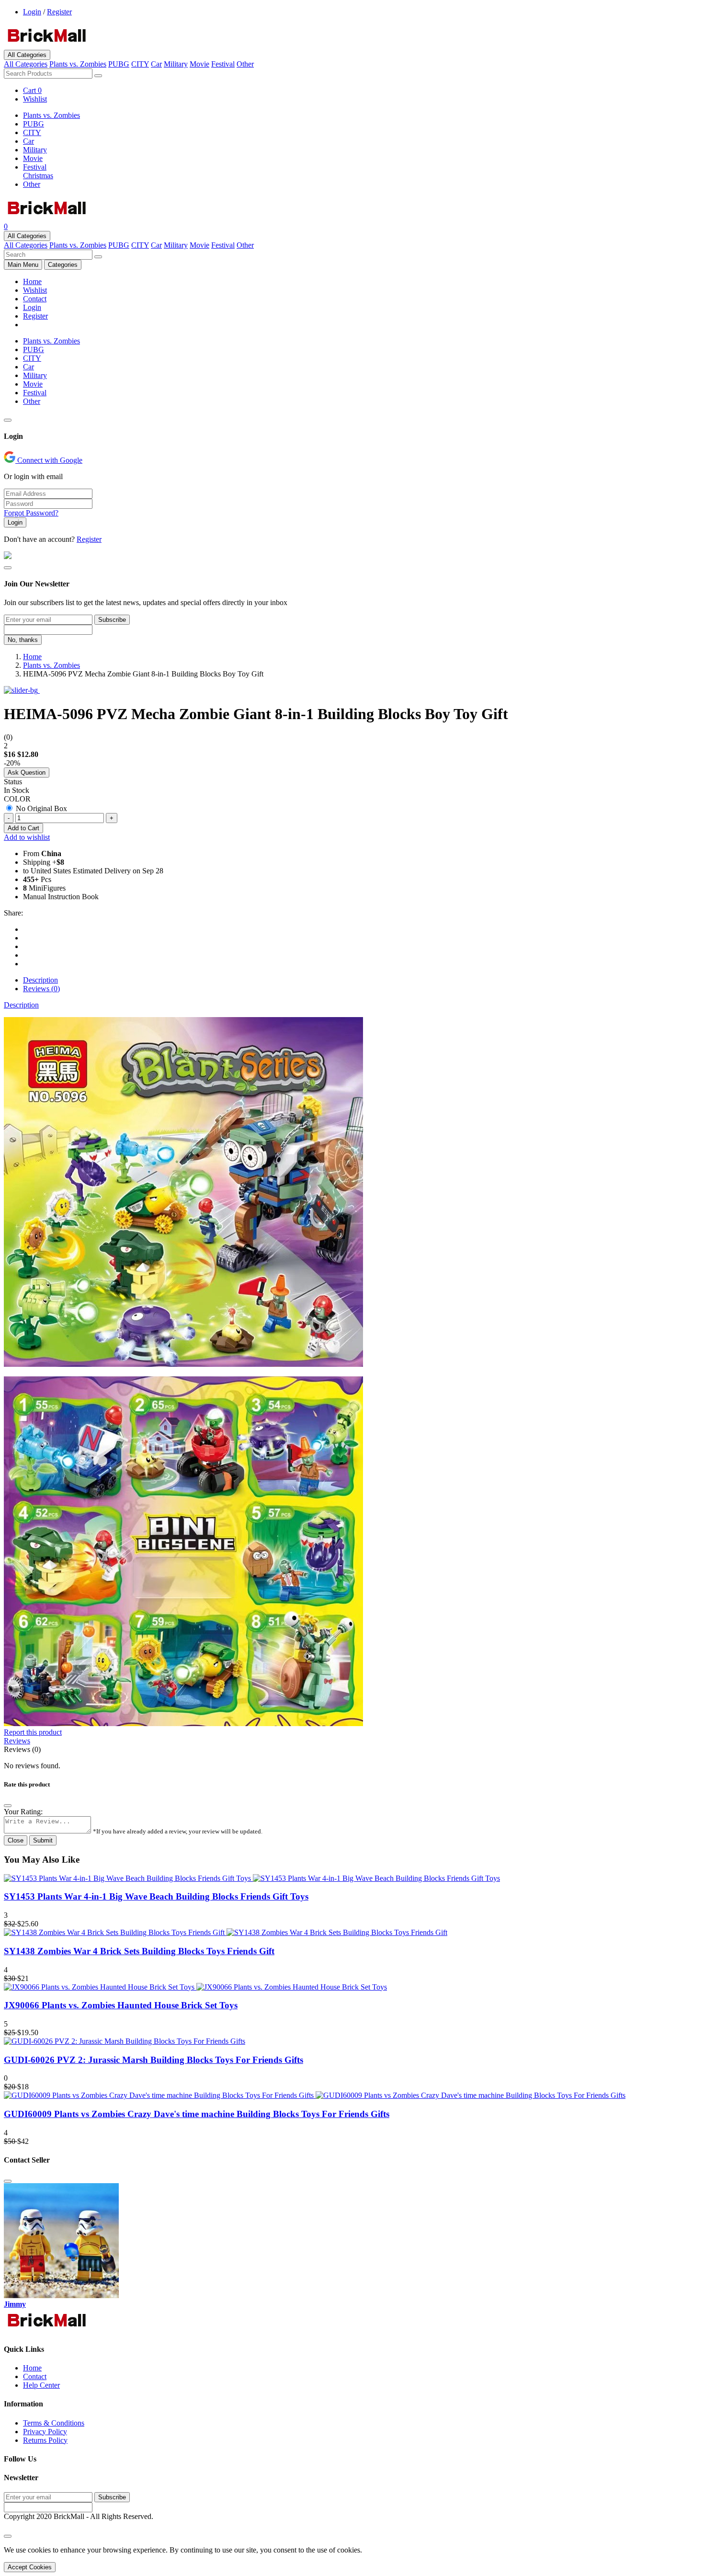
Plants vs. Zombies (78, 64)
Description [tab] (40, 980)
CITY (140, 64)
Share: (13, 913)
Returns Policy (45, 2440)
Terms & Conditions (54, 2423)
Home (32, 281)
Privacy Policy (45, 2432)
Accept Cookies (30, 2567)
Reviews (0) (22, 1749)
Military (176, 64)
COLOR (17, 799)
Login (32, 12)
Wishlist (35, 290)
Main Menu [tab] (23, 265)
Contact (35, 299)
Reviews (17, 1741)
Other (245, 64)
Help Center (41, 2385)
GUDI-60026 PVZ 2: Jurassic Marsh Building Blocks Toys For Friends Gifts (153, 2060)
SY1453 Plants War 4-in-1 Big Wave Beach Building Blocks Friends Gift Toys (156, 1896)
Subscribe (112, 620)
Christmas (38, 176)
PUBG (119, 64)
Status (13, 782)
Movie (199, 64)
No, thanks (23, 640)
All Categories (27, 55)
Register (59, 12)
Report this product (33, 1732)
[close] (8, 2536)
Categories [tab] (63, 265)
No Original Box (41, 808)
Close (16, 1840)
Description (21, 1005)
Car (156, 64)
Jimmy (15, 2304)
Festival (223, 64)
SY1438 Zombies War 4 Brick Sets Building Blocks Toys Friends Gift (139, 1951)
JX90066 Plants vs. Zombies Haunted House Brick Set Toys (121, 2005)
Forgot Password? (31, 513)
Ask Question (27, 773)
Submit (43, 1840)
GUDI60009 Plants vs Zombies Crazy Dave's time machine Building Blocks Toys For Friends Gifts (197, 2114)
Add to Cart (23, 828)
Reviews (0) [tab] (41, 989)
